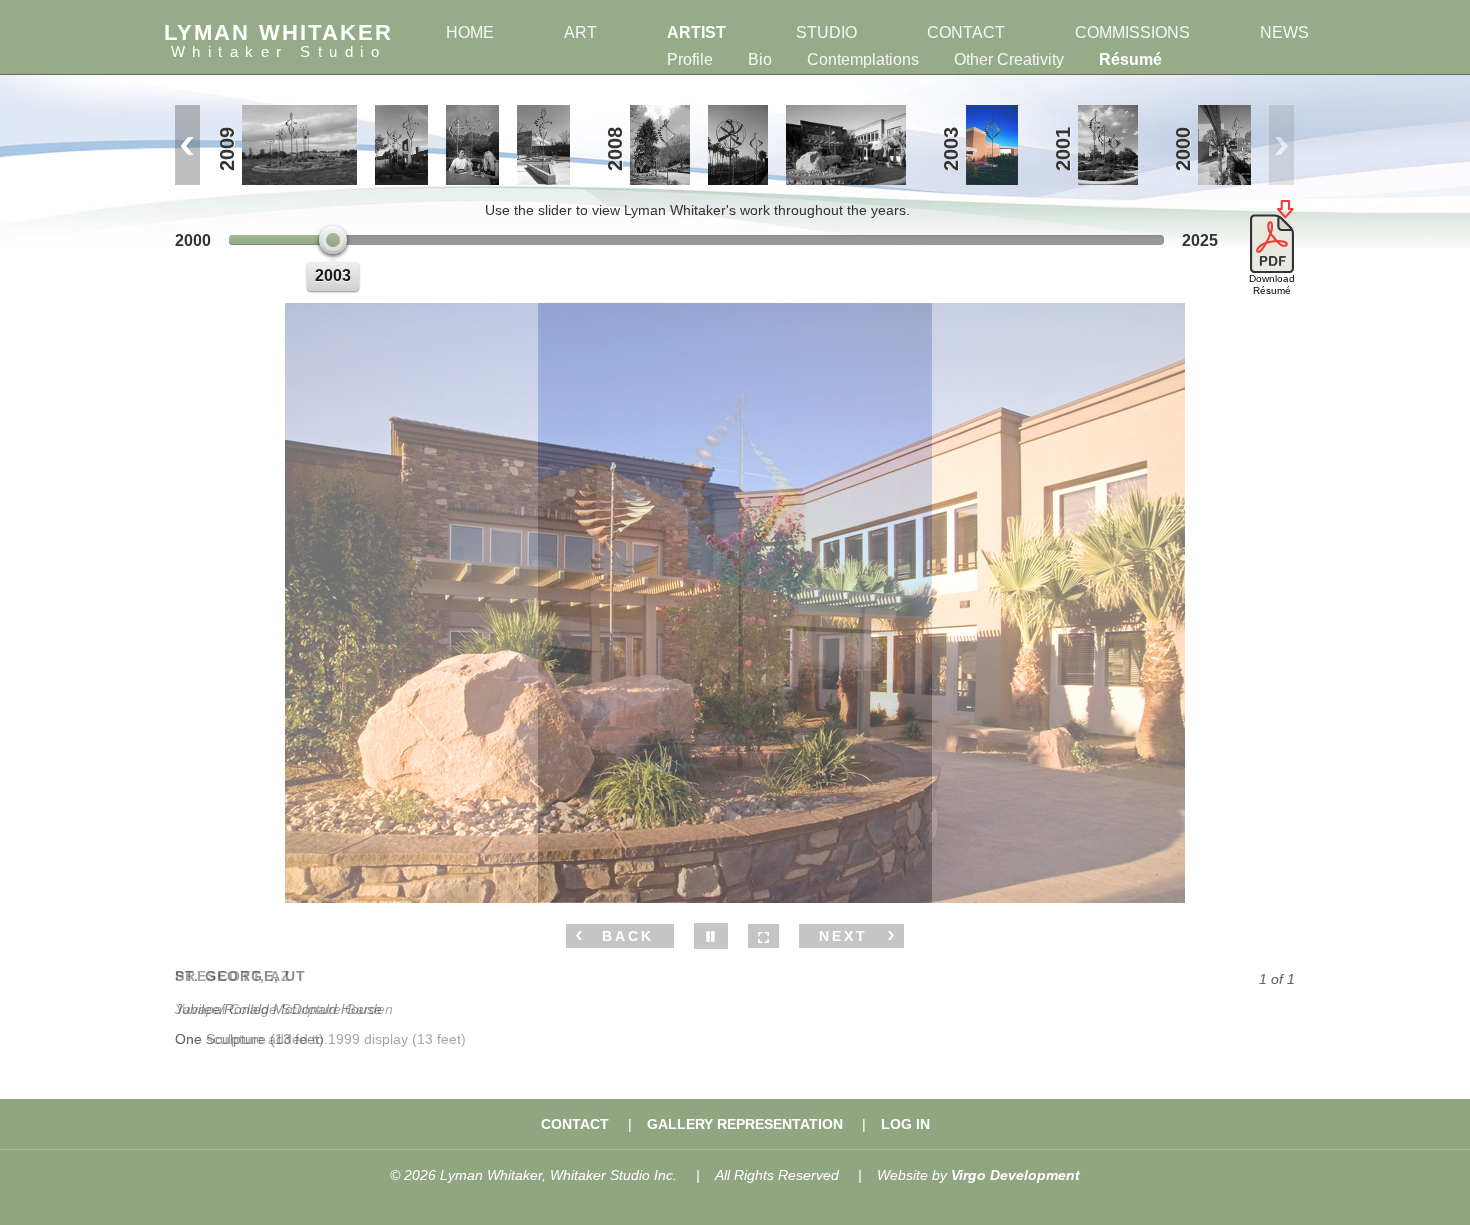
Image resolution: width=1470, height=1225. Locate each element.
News (1284, 32)
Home (470, 32)
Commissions (1132, 32)
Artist (696, 32)
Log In (905, 1124)
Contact (966, 32)
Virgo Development (1015, 1175)
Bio (760, 59)
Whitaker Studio (279, 40)
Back (628, 936)
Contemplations (863, 59)
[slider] (333, 240)
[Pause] (711, 936)
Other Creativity (1009, 59)
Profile (690, 59)
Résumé (1130, 59)
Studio (826, 32)
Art (580, 32)
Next (843, 936)
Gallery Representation (745, 1124)
